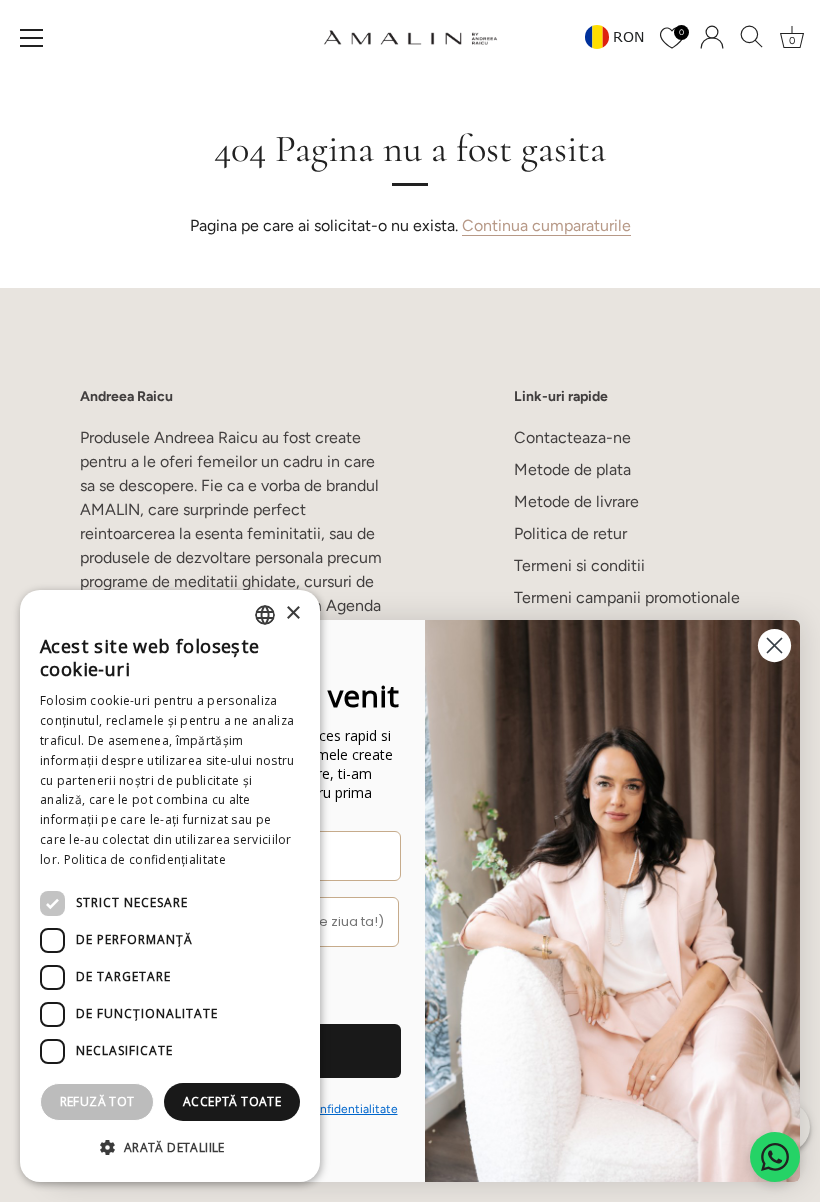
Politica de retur (570, 533)
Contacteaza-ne (572, 437)
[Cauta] (752, 37)
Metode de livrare (576, 501)
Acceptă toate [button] (232, 1101)
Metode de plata (572, 469)
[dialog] (170, 886)
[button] (170, 1148)
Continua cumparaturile (546, 225)
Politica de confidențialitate (145, 859)
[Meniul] (32, 38)
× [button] (292, 613)
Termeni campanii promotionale (627, 597)
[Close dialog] (774, 645)
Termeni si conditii (579, 565)
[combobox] (265, 615)
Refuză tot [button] (97, 1101)
